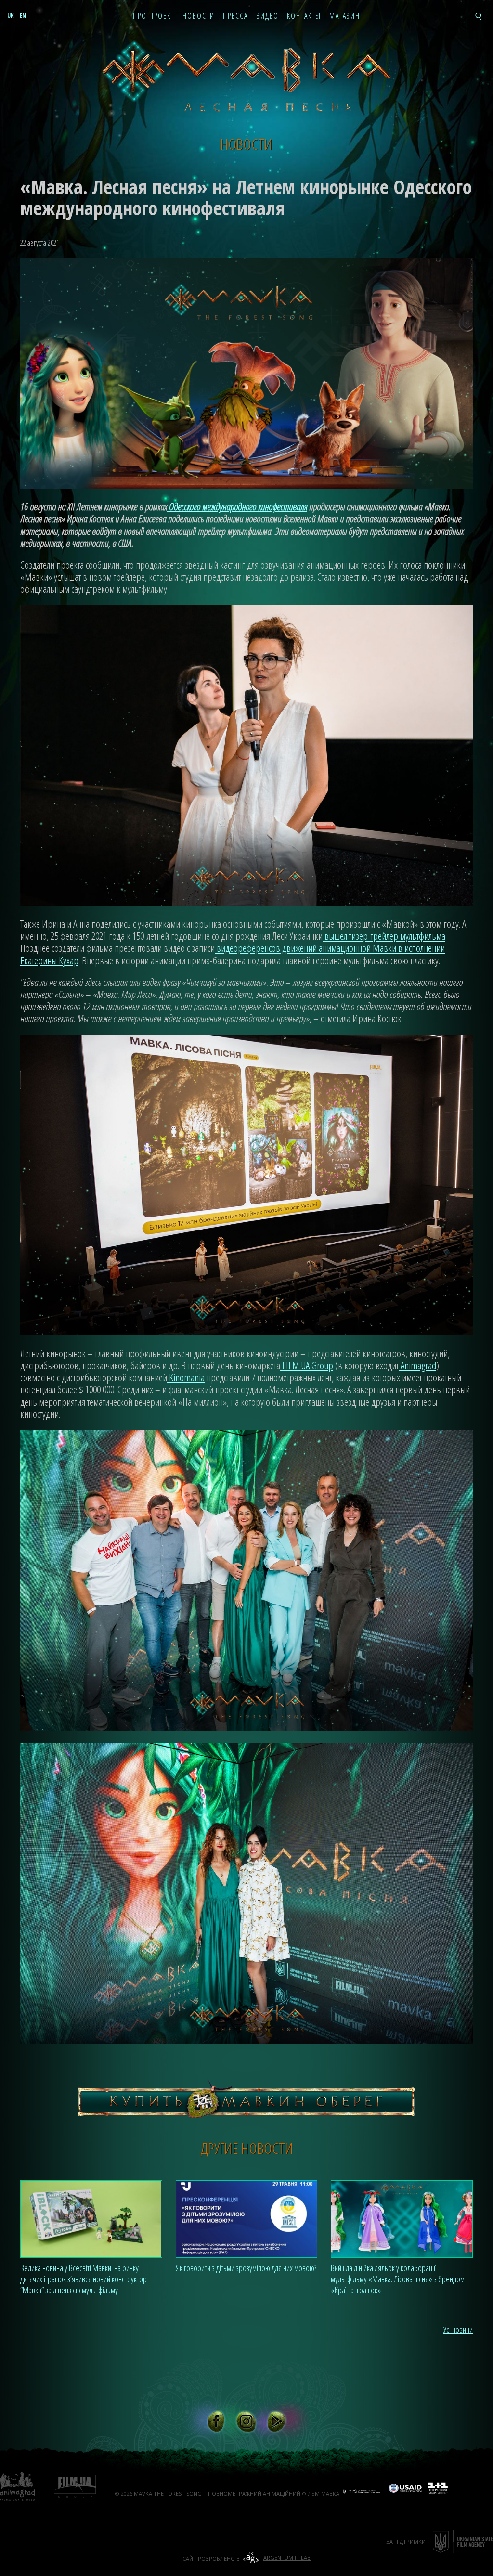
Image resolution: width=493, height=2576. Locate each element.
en (23, 16)
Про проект (154, 16)
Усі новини (458, 2330)
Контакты (304, 16)
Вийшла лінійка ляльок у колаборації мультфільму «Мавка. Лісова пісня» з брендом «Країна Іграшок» (398, 2279)
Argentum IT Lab (287, 2557)
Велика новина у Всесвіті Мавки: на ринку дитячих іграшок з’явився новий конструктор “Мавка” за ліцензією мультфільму (84, 2279)
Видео (267, 16)
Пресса (235, 16)
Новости (199, 16)
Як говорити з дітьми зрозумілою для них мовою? (246, 2268)
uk (10, 16)
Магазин (345, 16)
